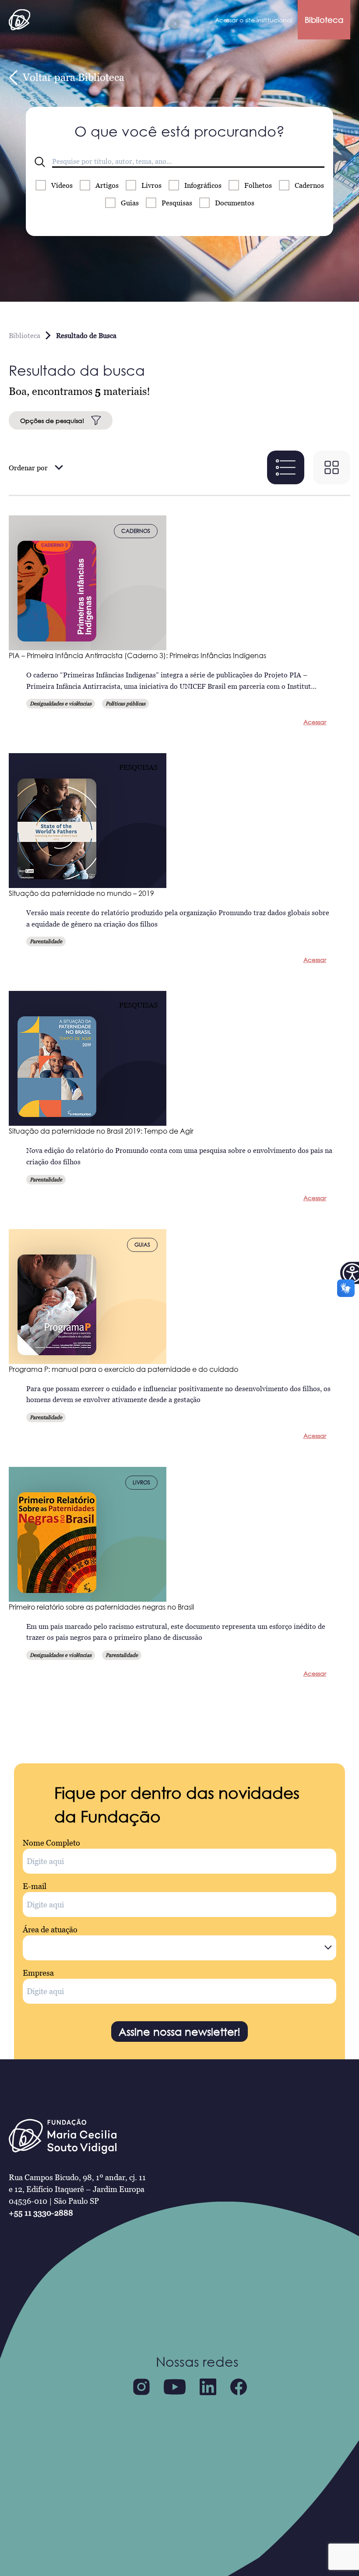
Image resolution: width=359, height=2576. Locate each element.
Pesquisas (177, 203)
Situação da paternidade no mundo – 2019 (81, 893)
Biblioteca (324, 20)
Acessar (315, 722)
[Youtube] (175, 2387)
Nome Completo (51, 1843)
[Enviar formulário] (40, 162)
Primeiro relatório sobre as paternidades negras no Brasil (101, 1607)
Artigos (107, 185)
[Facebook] (239, 2387)
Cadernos (309, 185)
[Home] (19, 20)
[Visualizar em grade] (332, 467)
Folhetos (258, 185)
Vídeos (62, 185)
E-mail (35, 1886)
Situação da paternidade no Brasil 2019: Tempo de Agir (101, 1131)
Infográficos (203, 185)
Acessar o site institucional (254, 20)
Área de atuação (50, 1929)
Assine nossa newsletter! (179, 2032)
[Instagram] (141, 2387)
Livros (151, 185)
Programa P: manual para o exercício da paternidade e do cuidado (123, 1369)
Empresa (38, 1973)
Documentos (235, 203)
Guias (130, 203)
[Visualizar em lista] (286, 467)
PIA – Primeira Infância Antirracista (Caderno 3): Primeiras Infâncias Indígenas (137, 655)
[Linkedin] (208, 2387)
